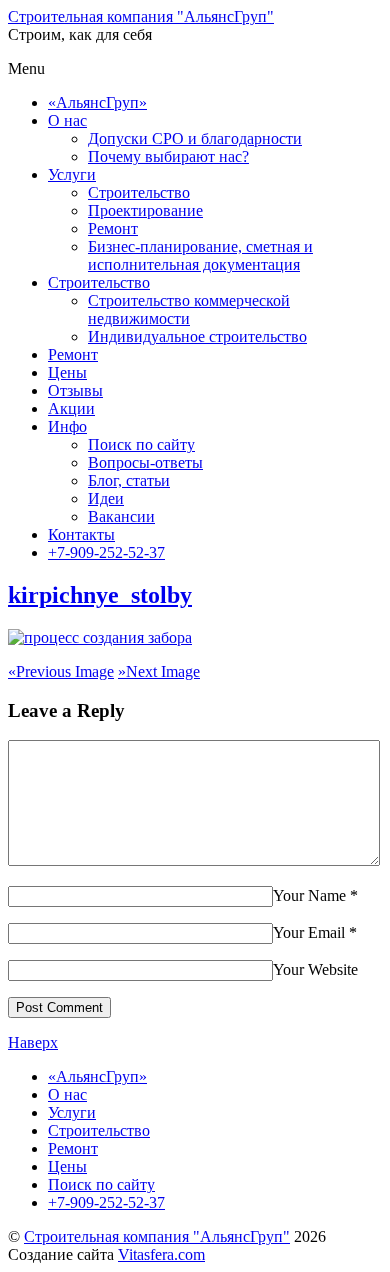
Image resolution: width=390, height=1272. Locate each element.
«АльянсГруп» (97, 102)
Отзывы (75, 390)
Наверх (33, 1042)
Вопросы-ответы (145, 462)
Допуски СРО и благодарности (195, 138)
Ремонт (113, 228)
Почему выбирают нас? (168, 156)
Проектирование (145, 210)
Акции (71, 408)
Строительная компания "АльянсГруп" (157, 1236)
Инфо (67, 426)
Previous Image (61, 671)
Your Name (309, 895)
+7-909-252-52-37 (106, 552)
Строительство (139, 192)
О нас (67, 120)
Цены (67, 372)
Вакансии (121, 516)
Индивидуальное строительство (197, 336)
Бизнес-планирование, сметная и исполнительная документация (200, 255)
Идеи (106, 498)
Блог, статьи (129, 480)
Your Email (309, 932)
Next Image (159, 671)
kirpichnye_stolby (100, 595)
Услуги (72, 174)
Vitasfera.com (161, 1254)
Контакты (81, 534)
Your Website (315, 969)
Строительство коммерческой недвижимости (189, 309)
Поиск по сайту (141, 444)
